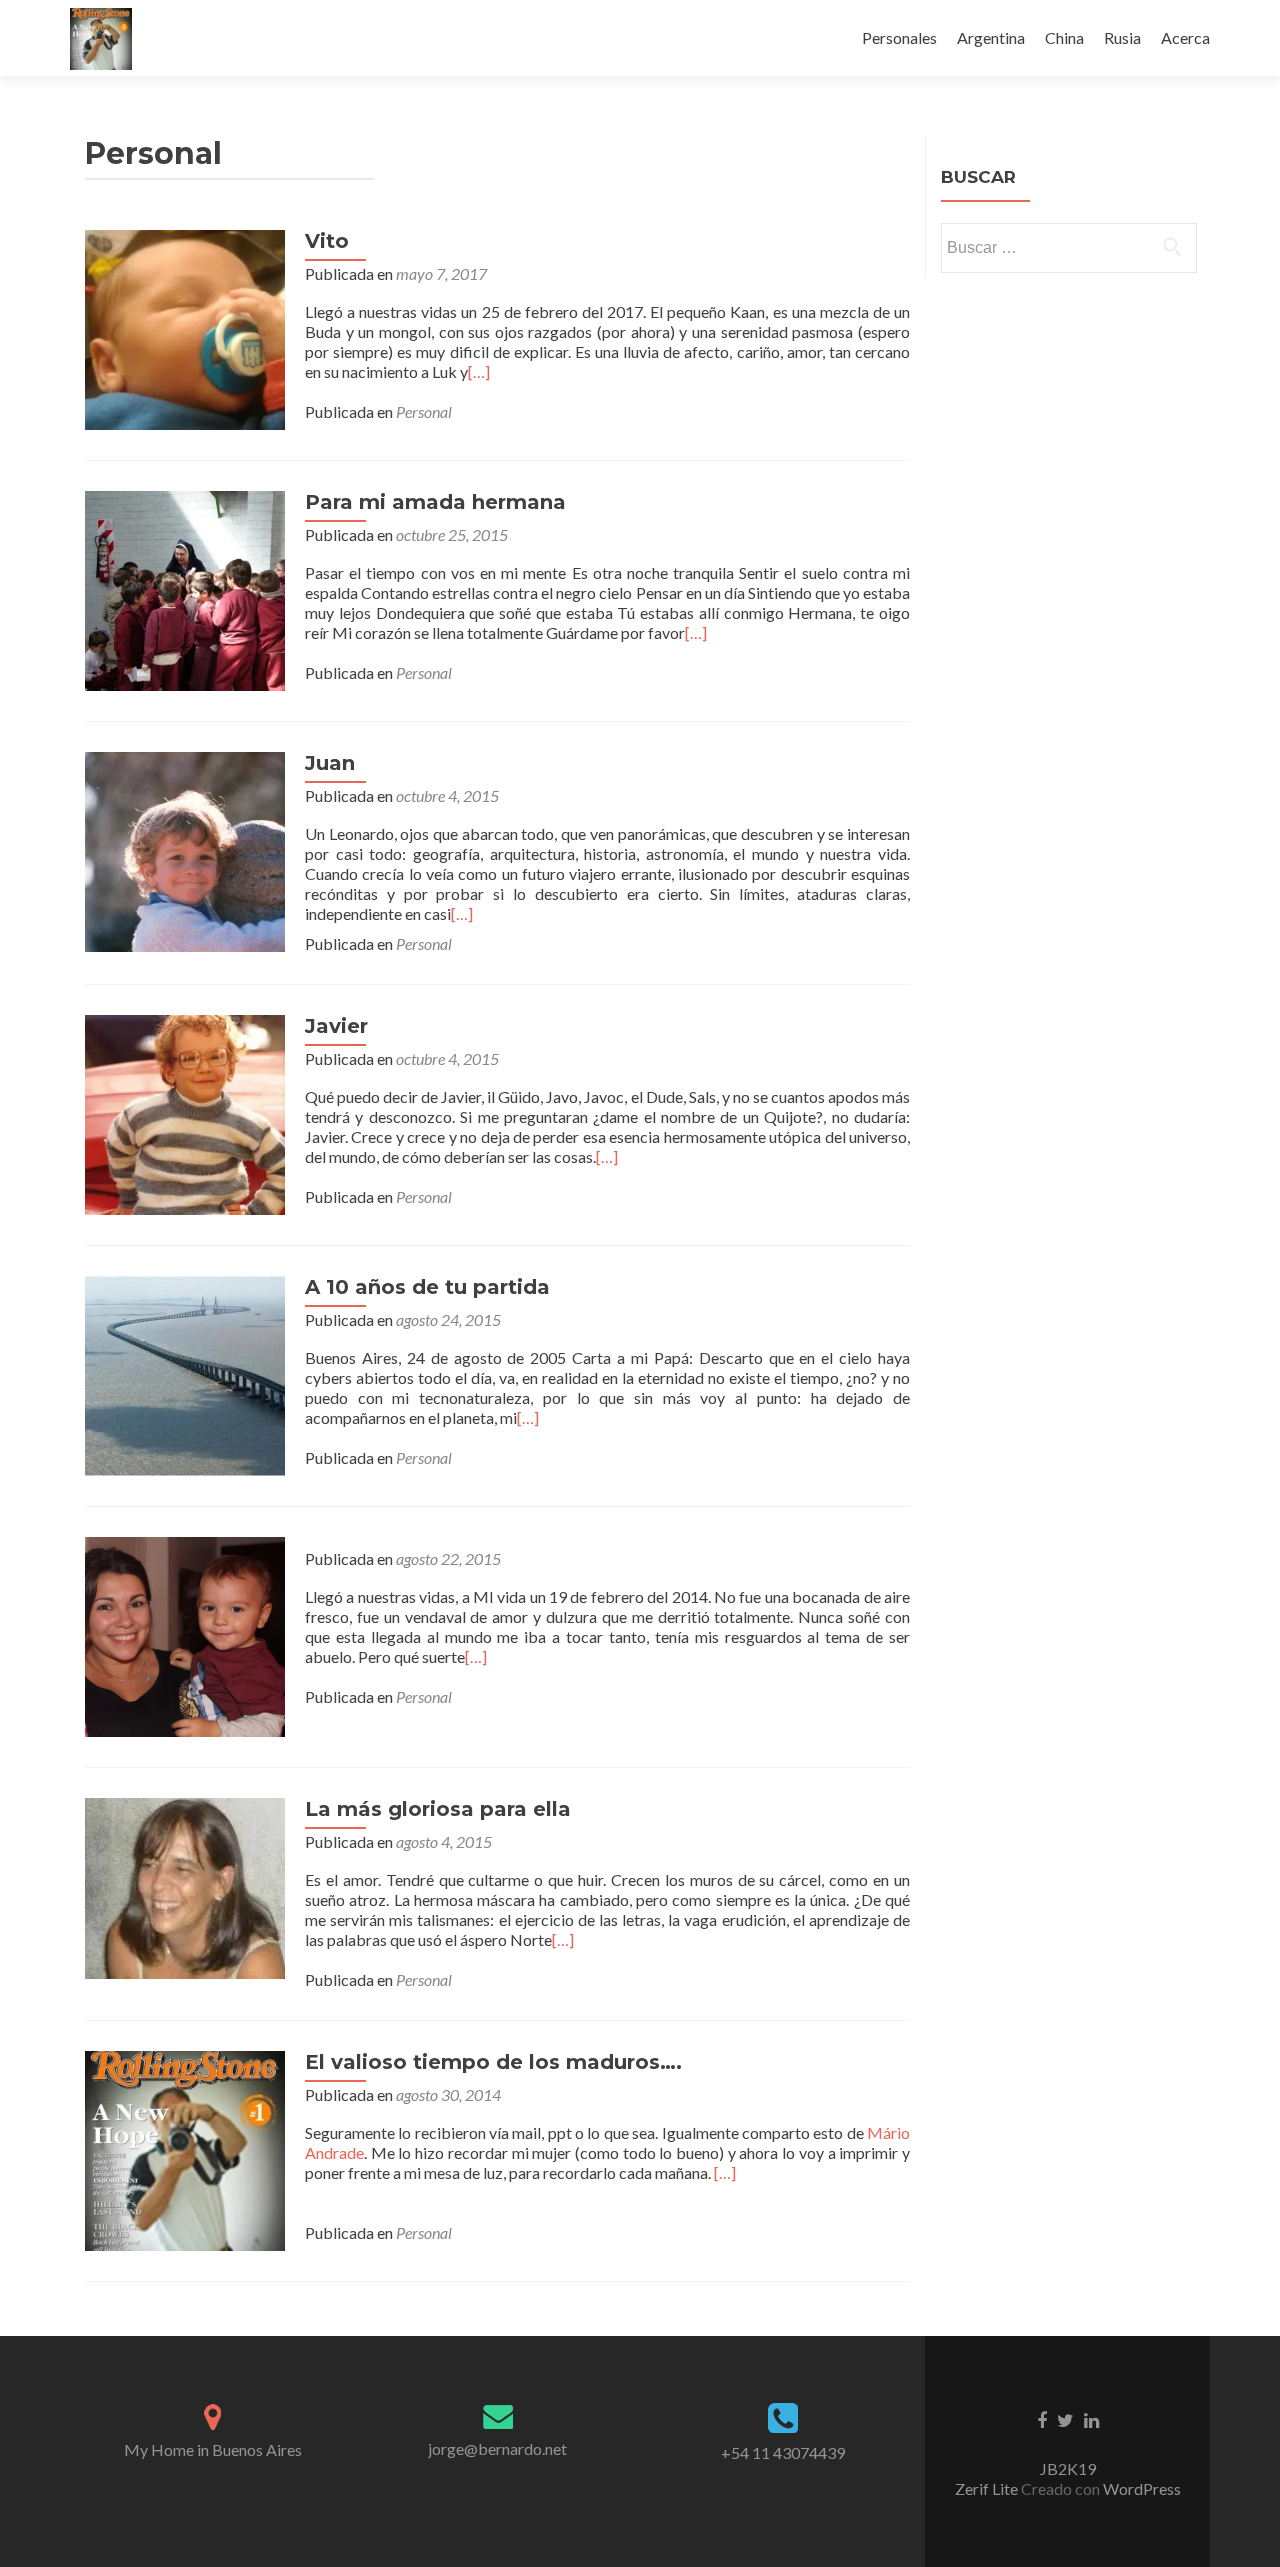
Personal (424, 411)
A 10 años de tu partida (427, 1287)
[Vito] (185, 327)
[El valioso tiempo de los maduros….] (185, 2148)
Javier (336, 1026)
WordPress (1140, 2488)
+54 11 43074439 (783, 2452)
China (1064, 37)
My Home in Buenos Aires (213, 2449)
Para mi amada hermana (435, 502)
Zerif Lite (988, 2488)
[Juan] (185, 849)
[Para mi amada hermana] (185, 588)
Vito (327, 241)
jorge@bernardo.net (497, 2448)
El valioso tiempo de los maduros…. (493, 2062)
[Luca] (185, 1634)
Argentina (991, 37)
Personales (899, 37)
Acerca (1185, 37)
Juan (330, 763)
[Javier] (185, 1112)
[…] (479, 371)
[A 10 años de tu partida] (185, 1373)
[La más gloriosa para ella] (185, 1886)
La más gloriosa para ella (438, 1809)
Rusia (1122, 37)
